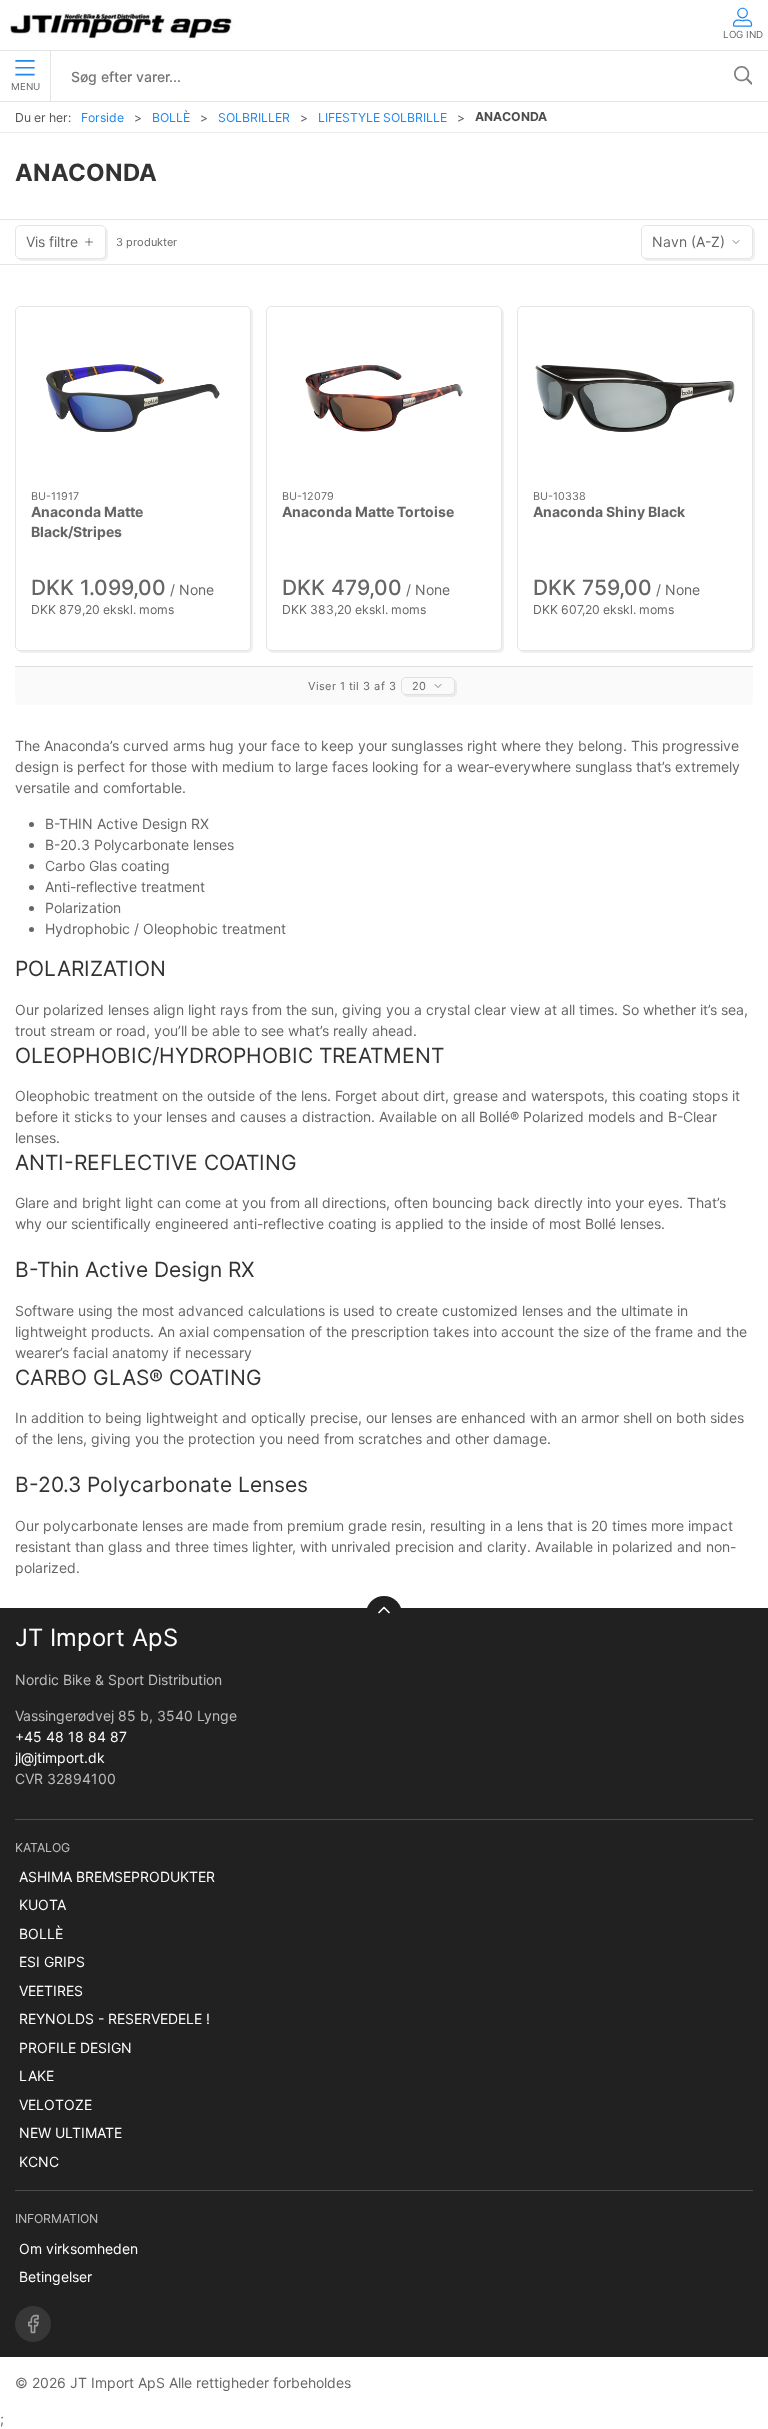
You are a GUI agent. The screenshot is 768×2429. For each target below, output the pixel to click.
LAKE (36, 2075)
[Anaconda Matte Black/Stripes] (133, 398)
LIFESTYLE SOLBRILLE (382, 117)
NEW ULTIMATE (70, 2132)
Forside (102, 117)
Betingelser (55, 2276)
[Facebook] (33, 2324)
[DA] (122, 25)
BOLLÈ (171, 117)
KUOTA (42, 1904)
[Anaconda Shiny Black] (635, 398)
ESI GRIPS (52, 1961)
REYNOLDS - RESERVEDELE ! (114, 2018)
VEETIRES (51, 1990)
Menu (25, 86)
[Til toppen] (384, 1614)
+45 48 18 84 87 (71, 1736)
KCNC (39, 2161)
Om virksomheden (78, 2248)
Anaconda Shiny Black (609, 511)
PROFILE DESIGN (75, 2047)
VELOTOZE (55, 2104)
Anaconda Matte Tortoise (368, 511)
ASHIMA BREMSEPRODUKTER (117, 1876)
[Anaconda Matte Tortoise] (384, 398)
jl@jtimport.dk (60, 1757)
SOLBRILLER (254, 117)
